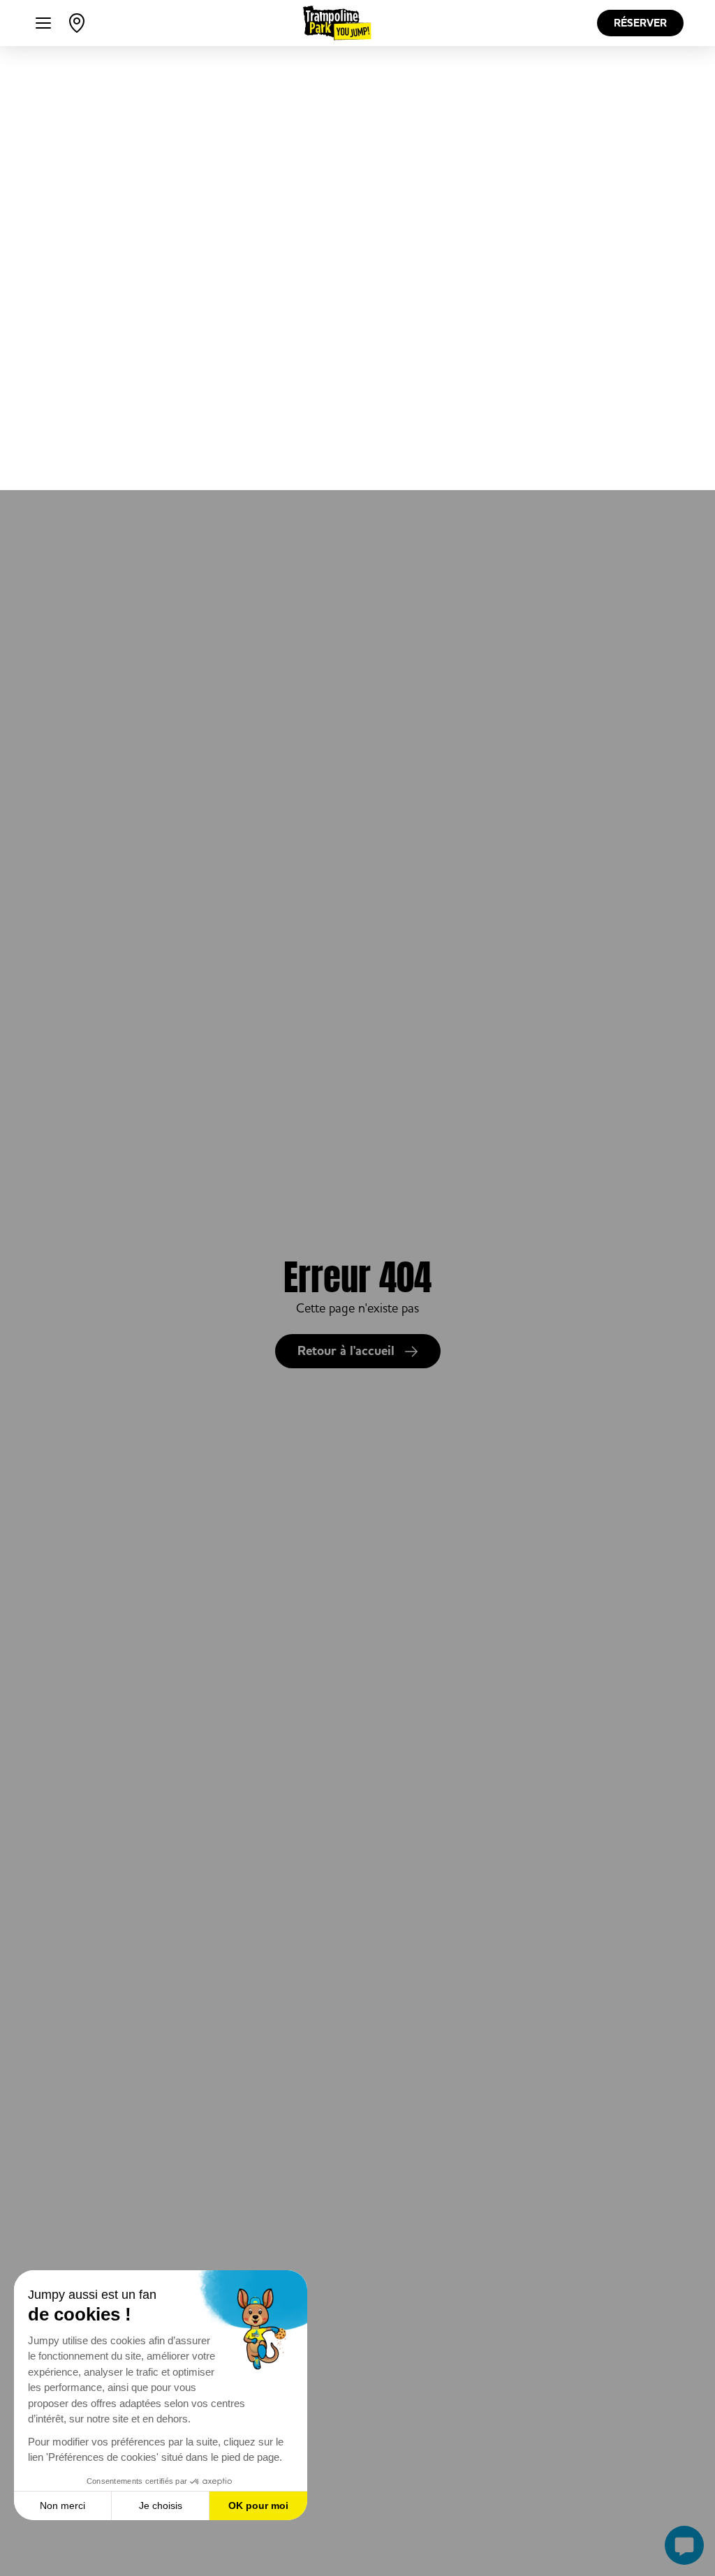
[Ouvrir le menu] (43, 23)
